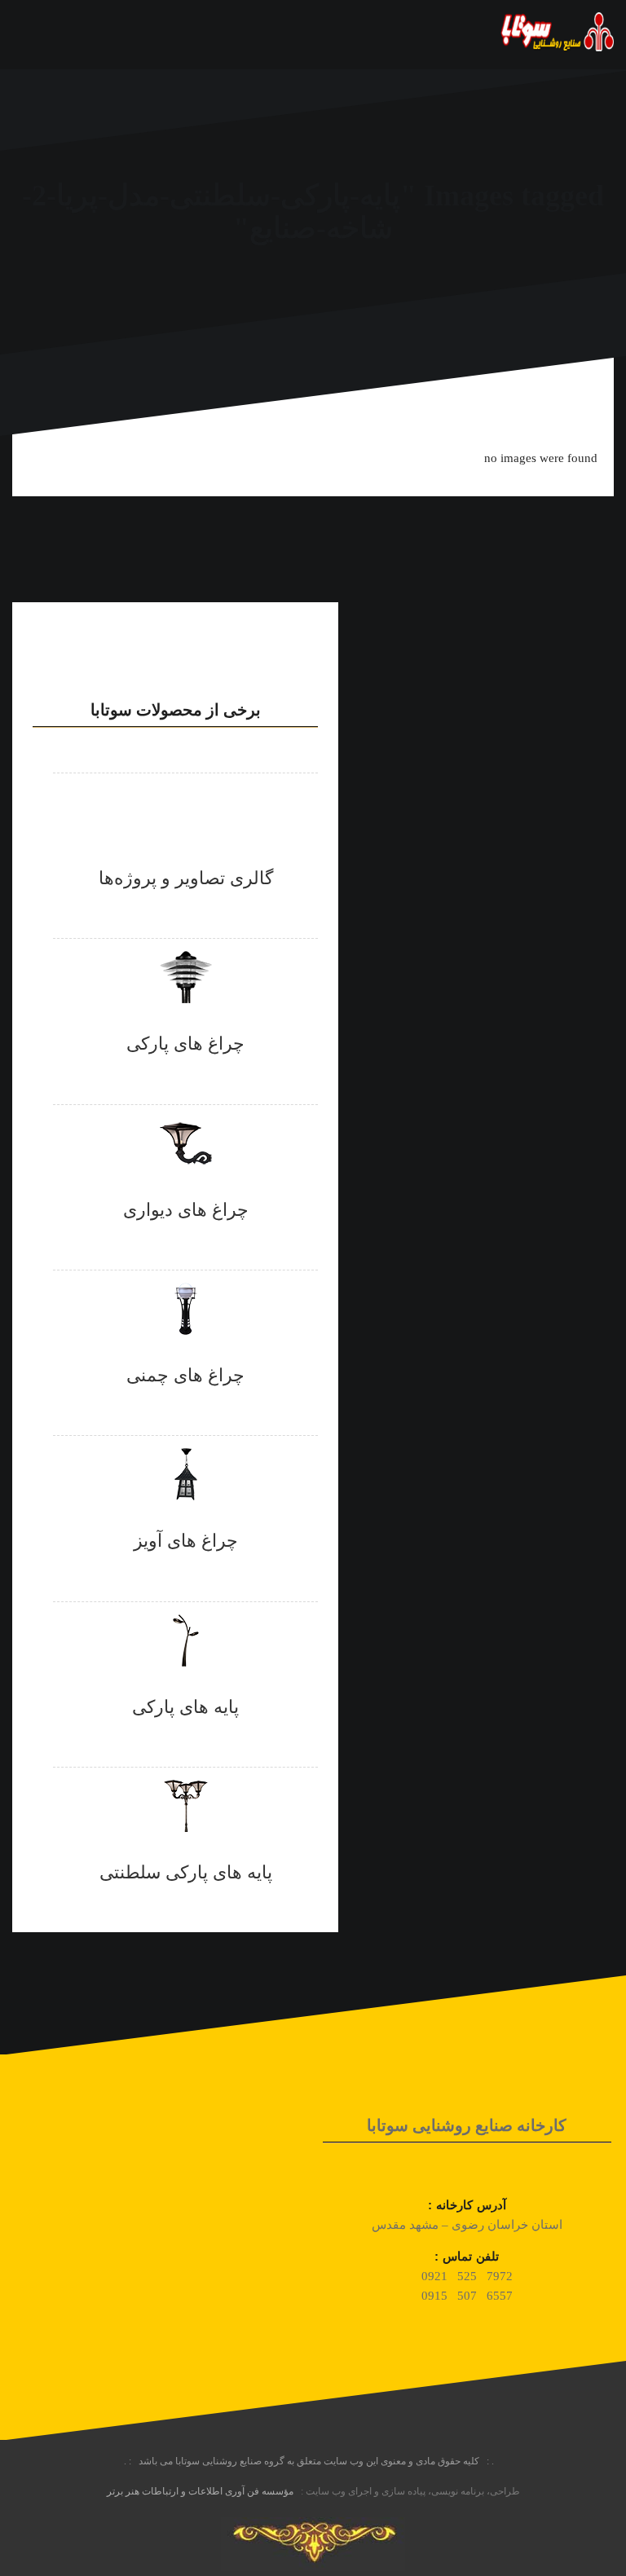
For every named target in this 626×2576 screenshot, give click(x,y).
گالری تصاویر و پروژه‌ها (186, 878)
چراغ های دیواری (186, 1210)
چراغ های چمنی (185, 1375)
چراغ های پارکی (185, 1044)
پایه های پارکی (185, 1707)
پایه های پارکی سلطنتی (186, 1872)
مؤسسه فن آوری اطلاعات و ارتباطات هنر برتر (200, 2491)
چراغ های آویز (186, 1541)
